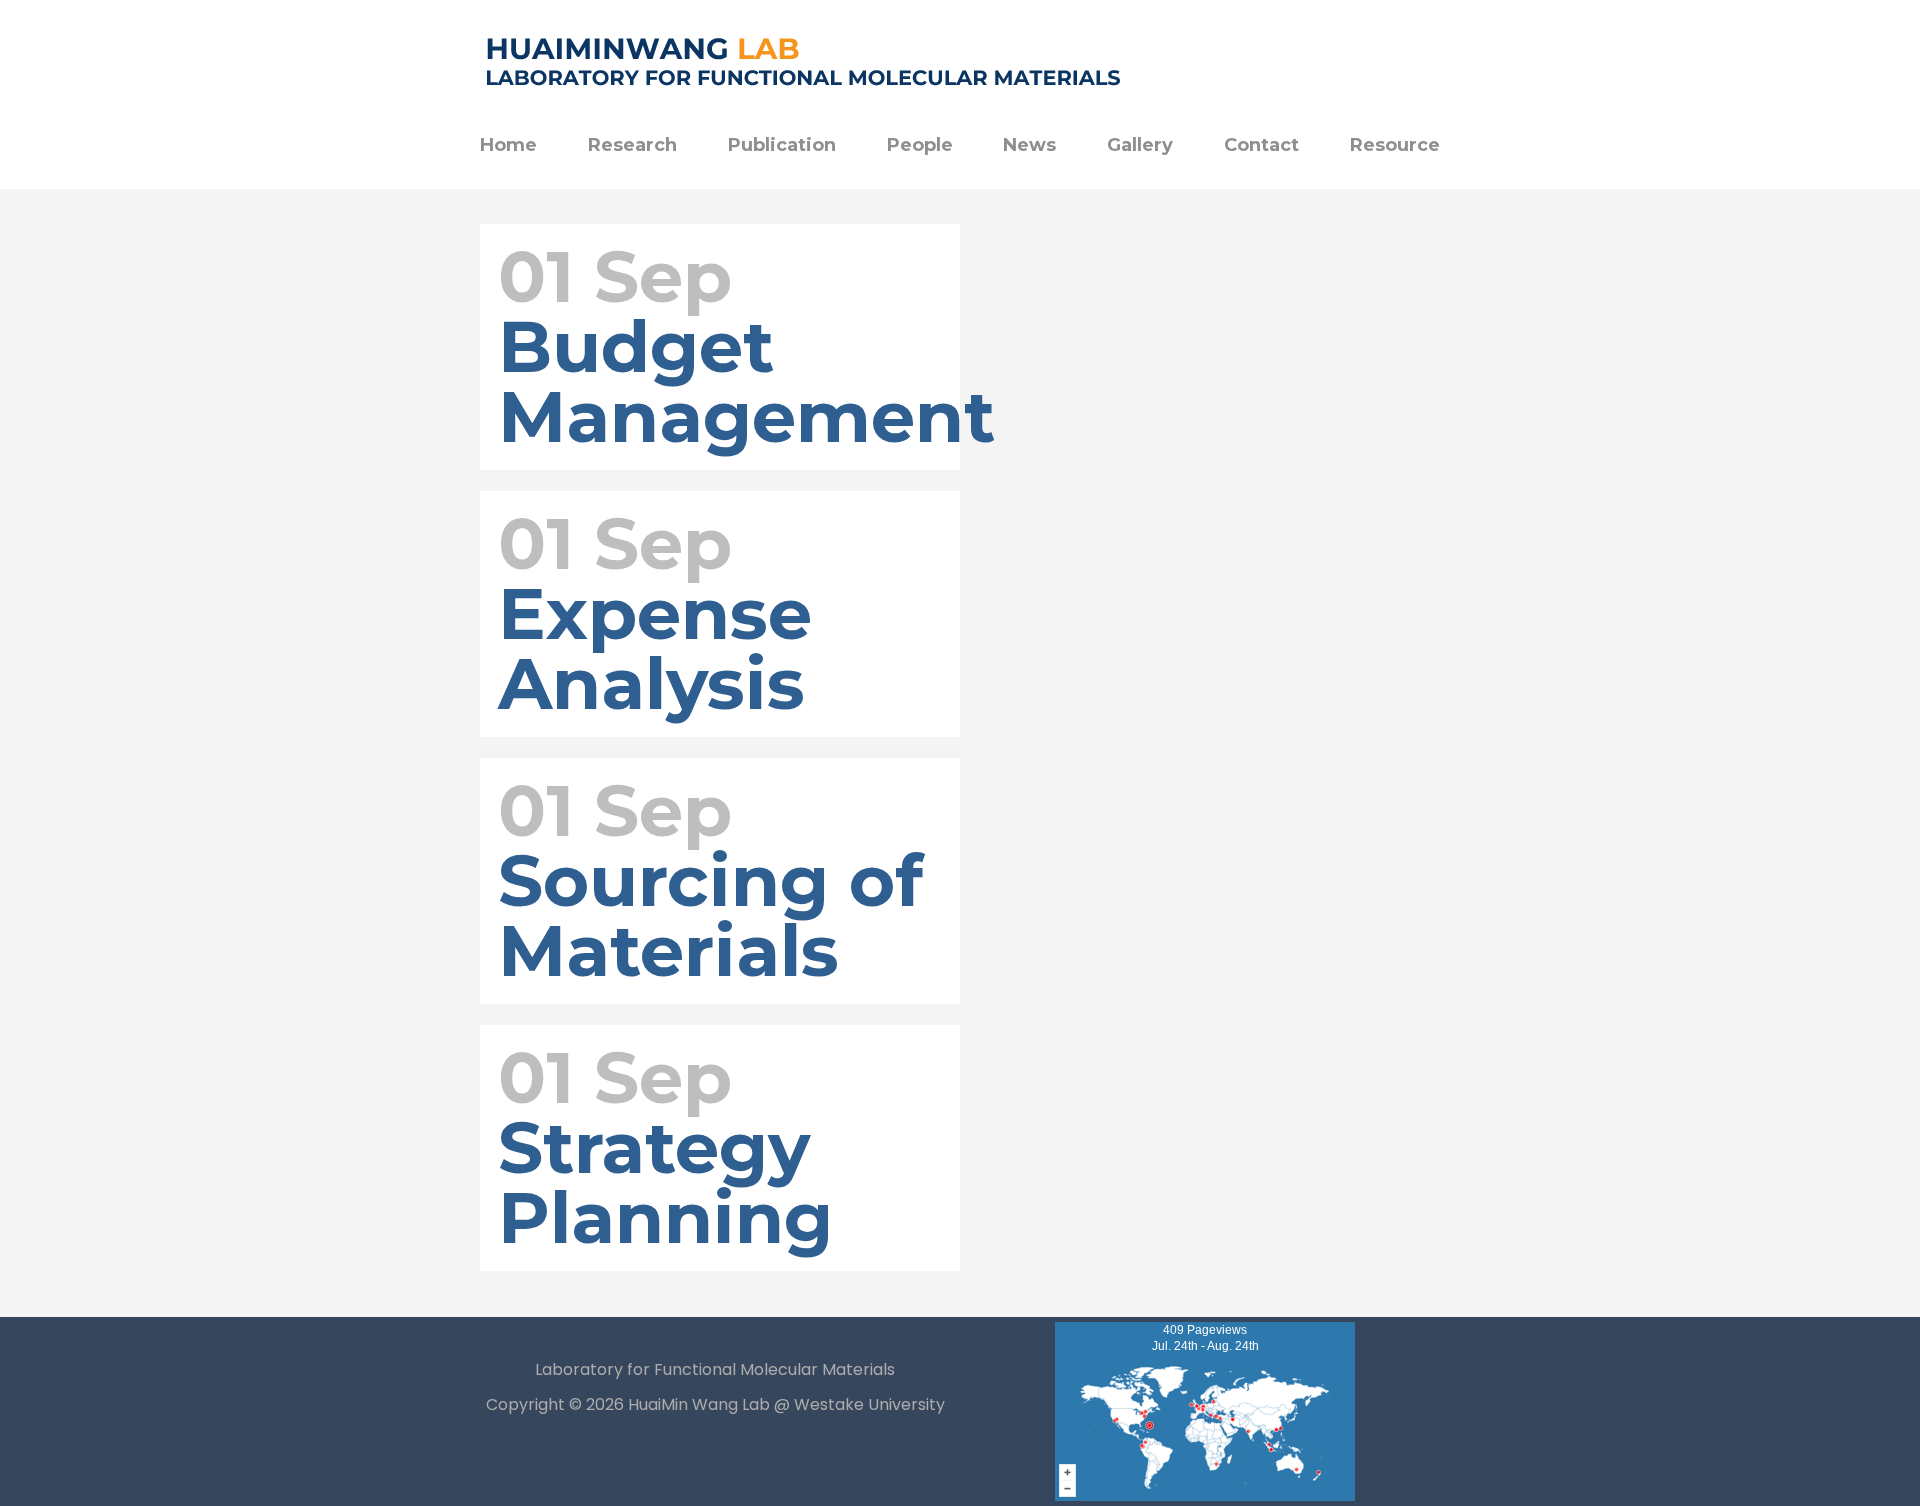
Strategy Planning (665, 1182)
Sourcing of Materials (710, 915)
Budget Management (746, 381)
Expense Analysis (655, 648)
